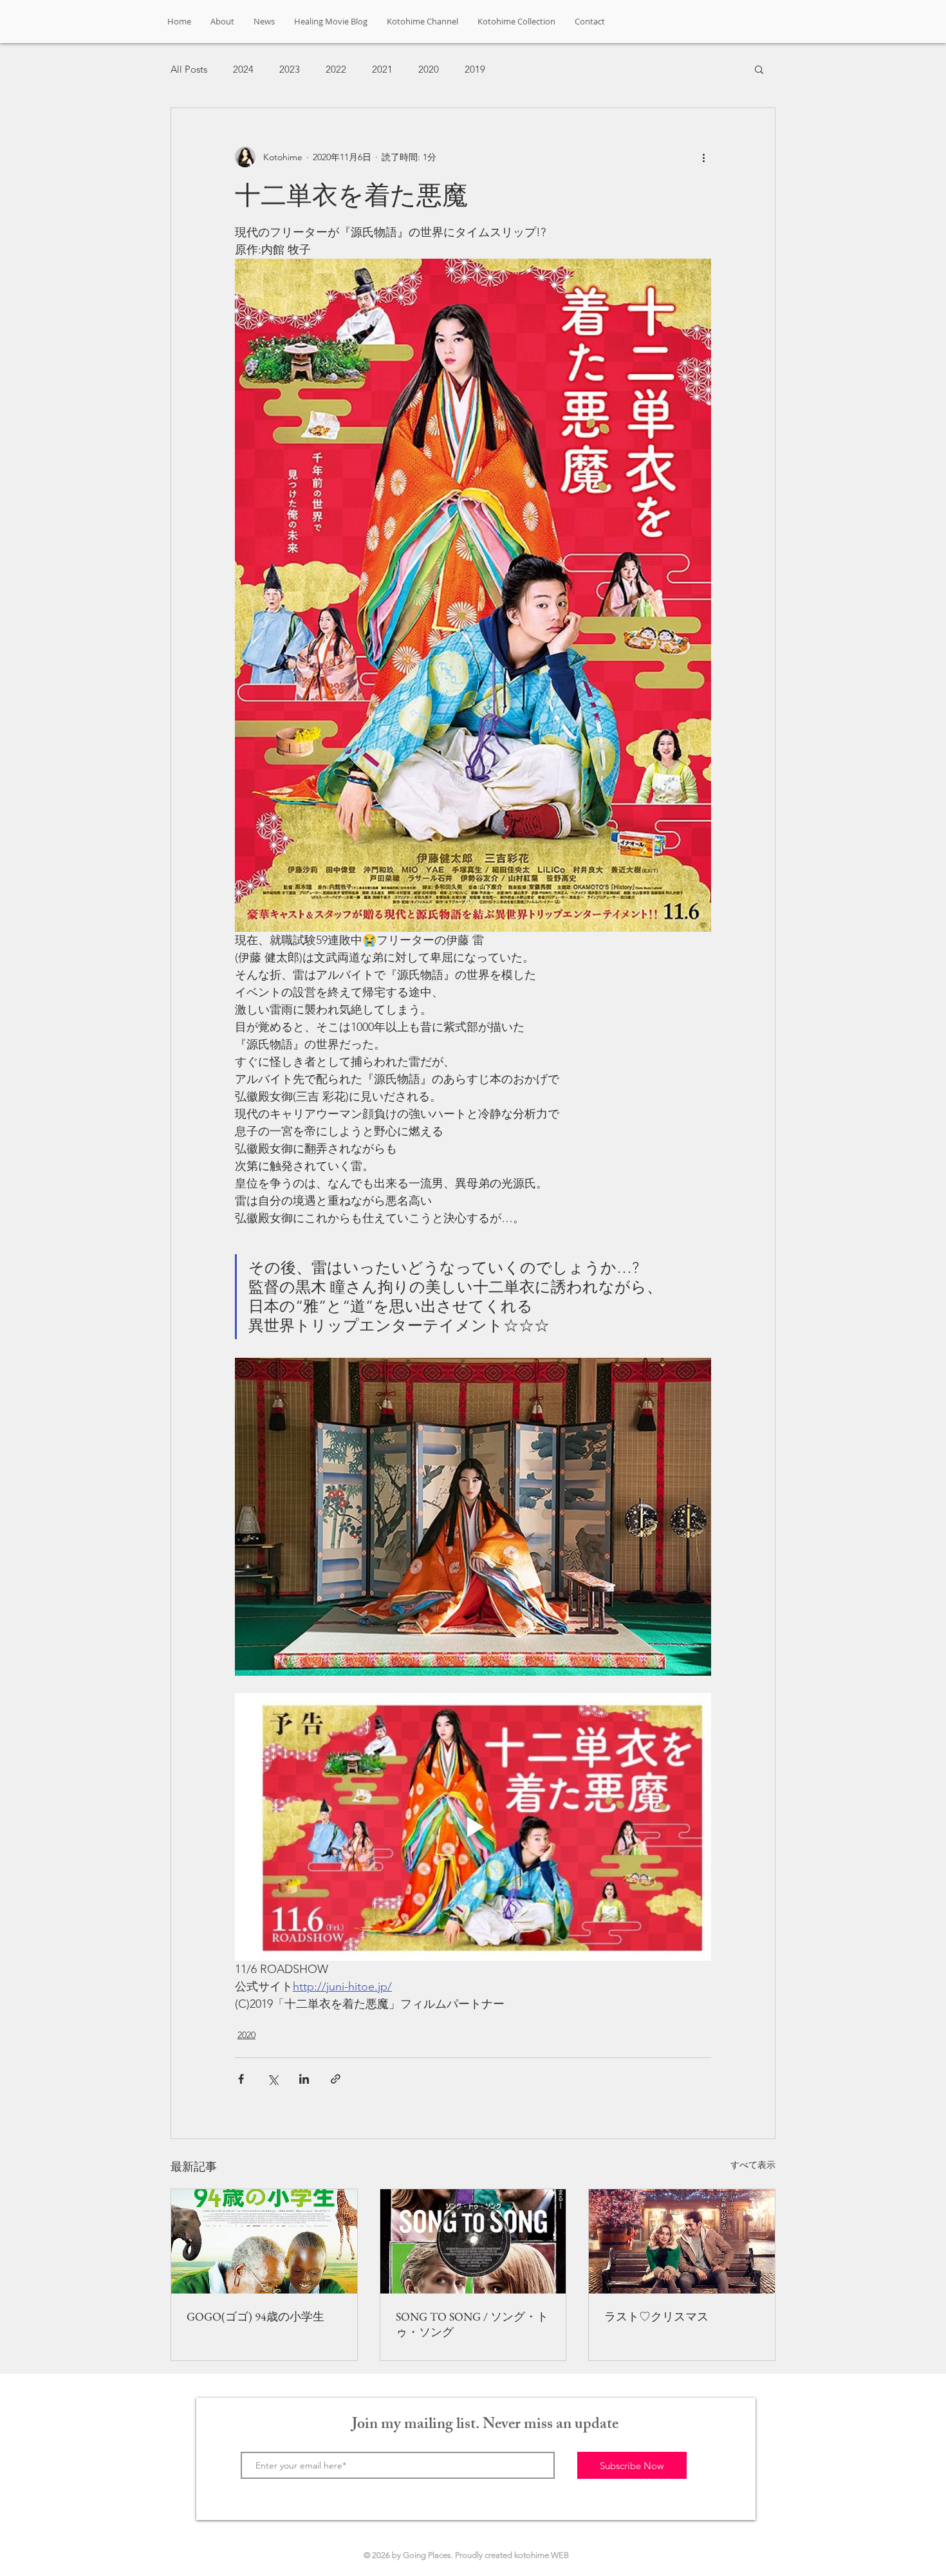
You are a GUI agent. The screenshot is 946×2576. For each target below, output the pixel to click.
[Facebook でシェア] (241, 2079)
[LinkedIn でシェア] (304, 2079)
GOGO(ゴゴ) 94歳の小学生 (255, 2316)
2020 (429, 69)
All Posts (189, 69)
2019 (475, 69)
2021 (382, 69)
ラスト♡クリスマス (656, 2316)
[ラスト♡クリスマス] (682, 2241)
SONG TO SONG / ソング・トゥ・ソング (472, 2324)
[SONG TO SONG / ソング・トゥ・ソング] (473, 2241)
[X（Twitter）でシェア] (273, 2079)
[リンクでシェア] (336, 2079)
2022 (336, 69)
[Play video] (473, 1827)
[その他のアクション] (703, 157)
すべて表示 (753, 2165)
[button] (759, 69)
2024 (243, 69)
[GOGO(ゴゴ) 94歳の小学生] (264, 2241)
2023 (290, 69)
